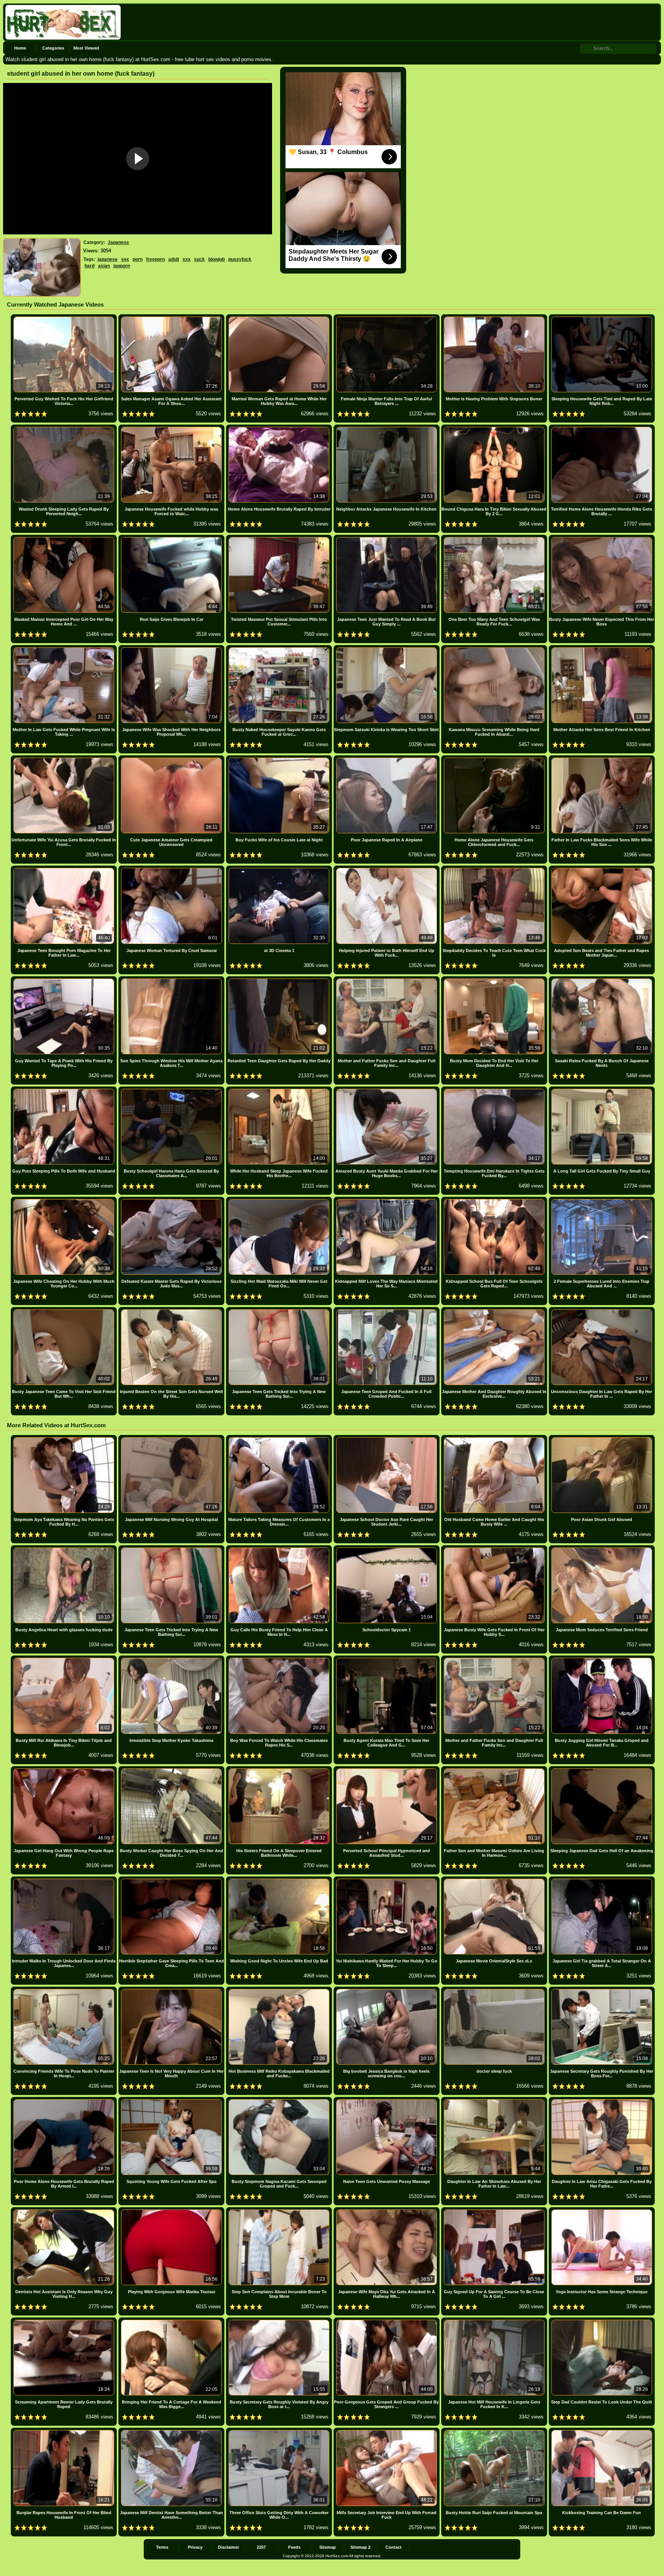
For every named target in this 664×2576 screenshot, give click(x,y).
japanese (108, 259)
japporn (122, 266)
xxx (187, 259)
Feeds (294, 2547)
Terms (162, 2547)
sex (125, 259)
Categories (53, 48)
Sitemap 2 (360, 2547)
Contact (393, 2547)
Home (20, 48)
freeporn (155, 259)
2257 (261, 2547)
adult (174, 259)
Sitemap (328, 2547)
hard (90, 266)
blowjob (217, 259)
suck (199, 259)
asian (104, 266)
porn (138, 259)
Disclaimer (228, 2547)
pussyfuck (240, 259)
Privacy (195, 2547)
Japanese (118, 242)
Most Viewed (86, 48)
